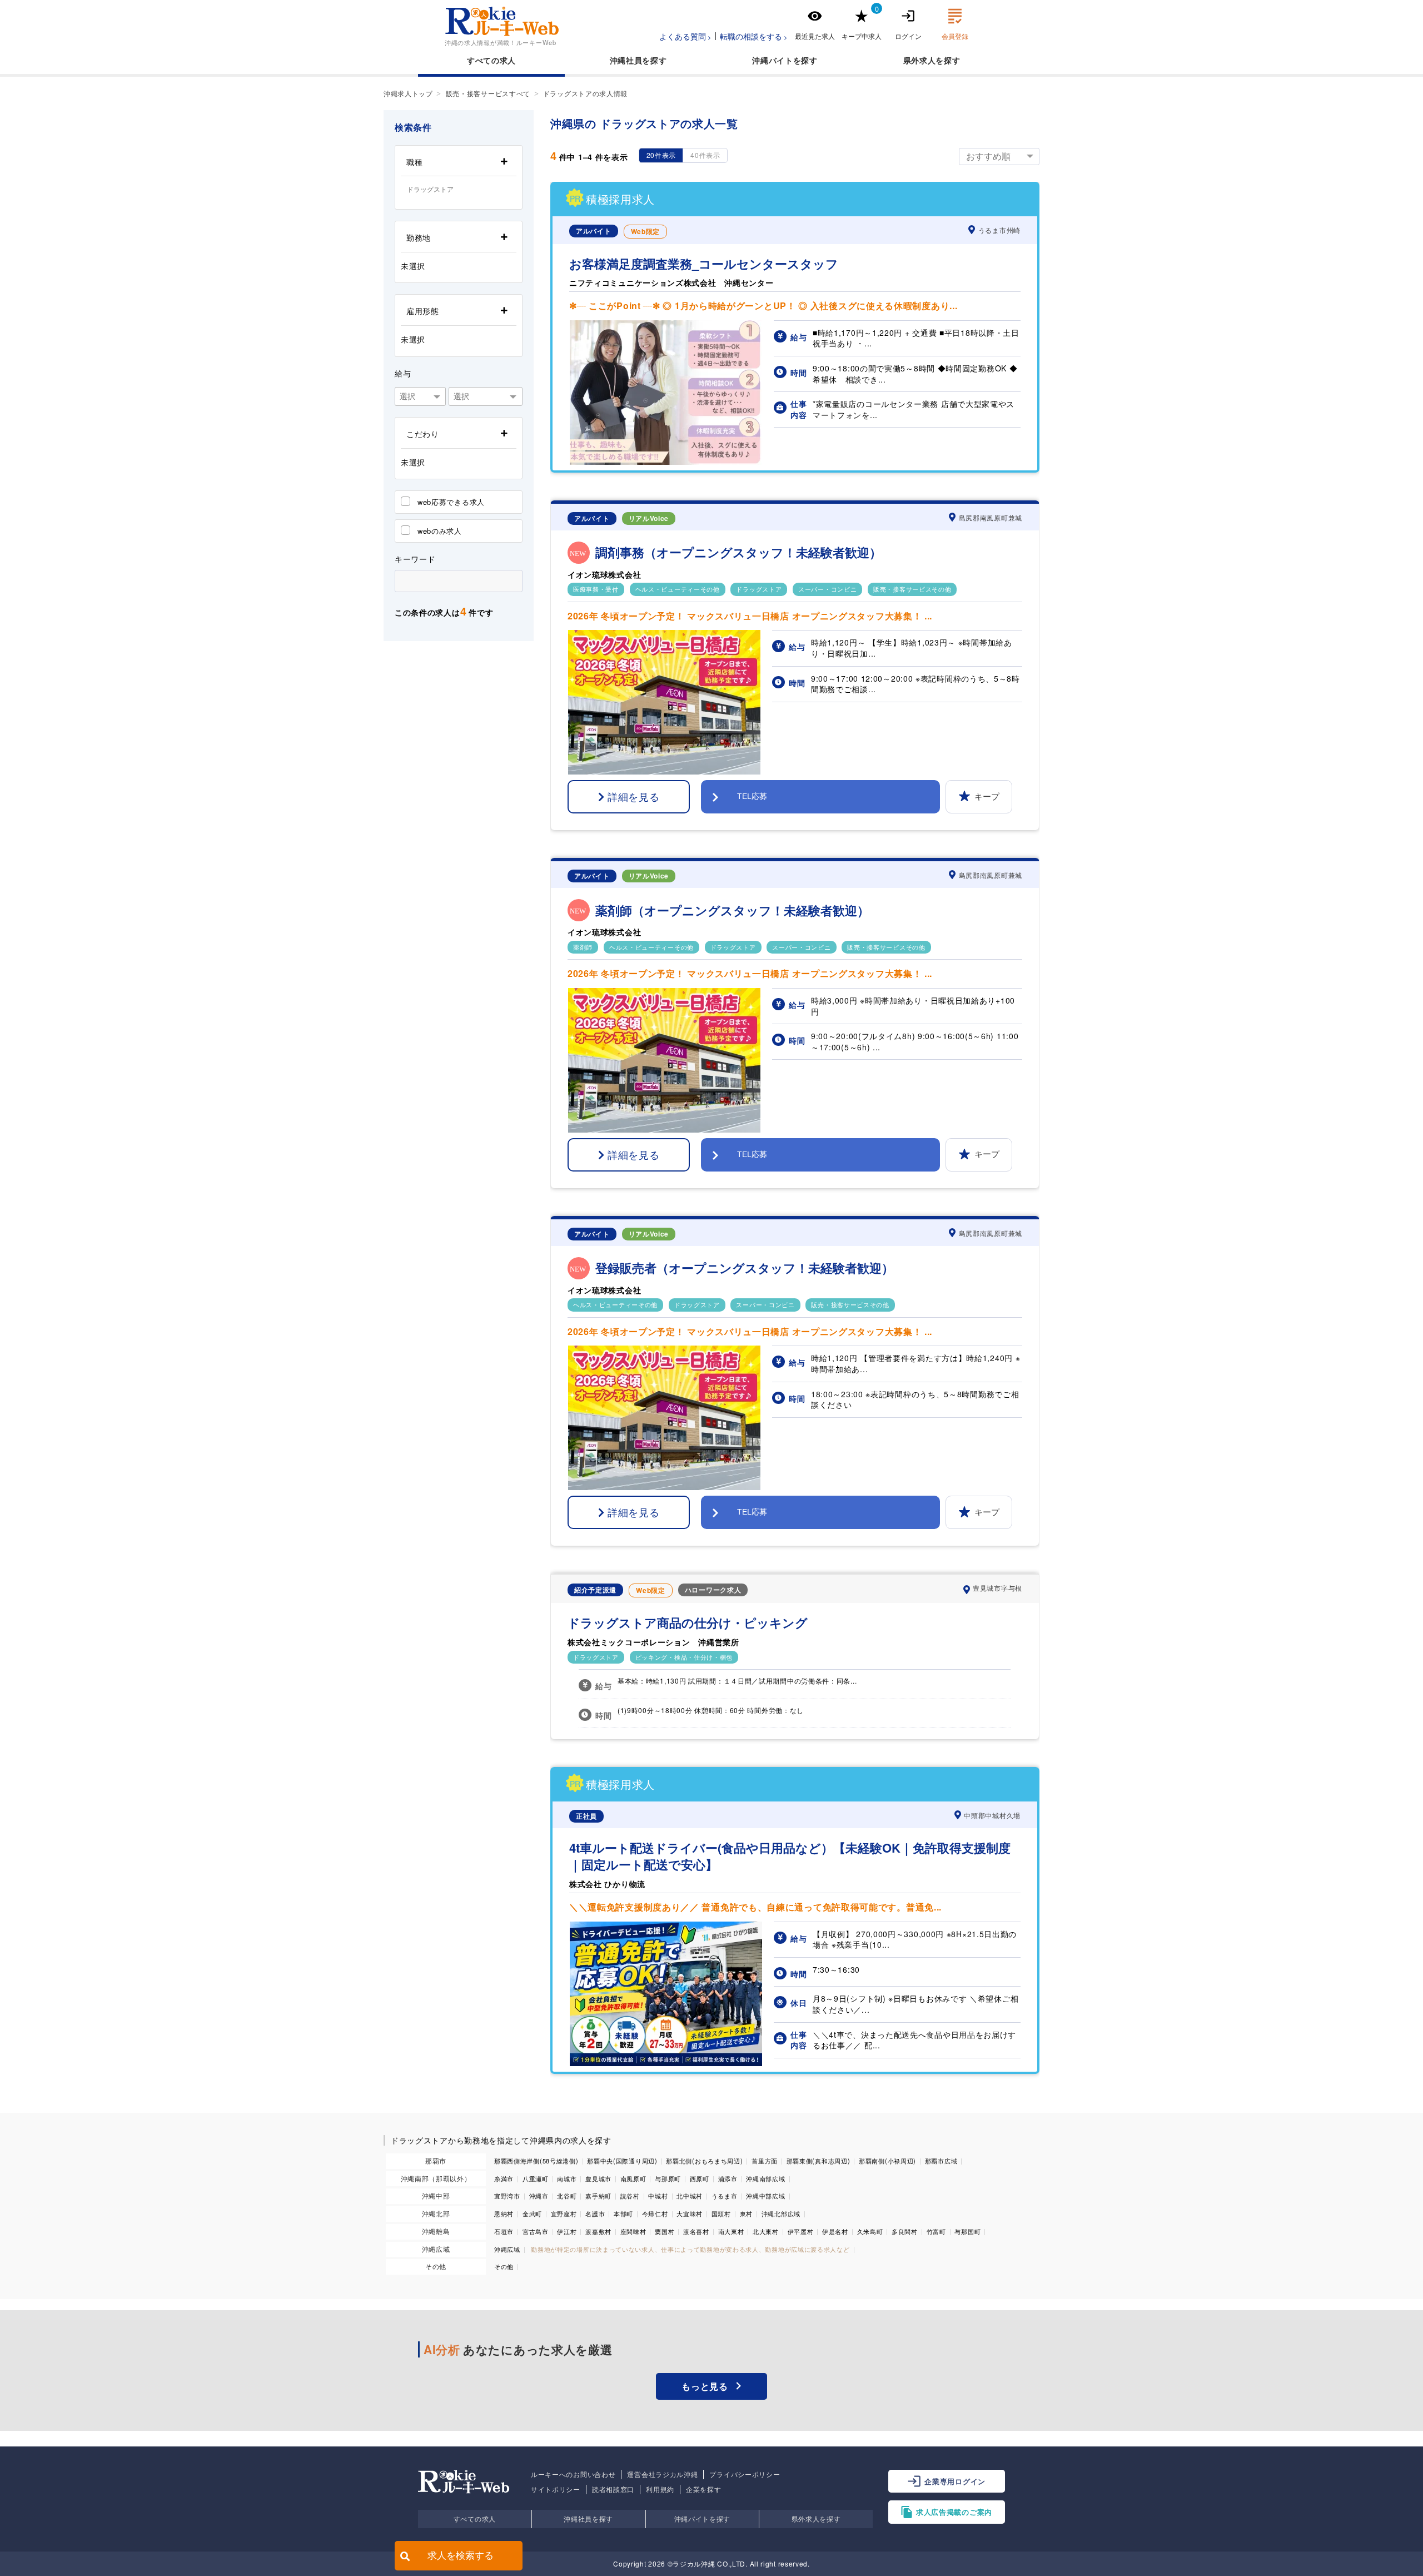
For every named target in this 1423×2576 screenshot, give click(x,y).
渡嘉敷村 (598, 2231)
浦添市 (728, 2178)
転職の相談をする (751, 36)
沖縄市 (539, 2196)
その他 (436, 2266)
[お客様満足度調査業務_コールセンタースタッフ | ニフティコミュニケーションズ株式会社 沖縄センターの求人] (666, 461)
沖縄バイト (773, 60)
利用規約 (660, 2489)
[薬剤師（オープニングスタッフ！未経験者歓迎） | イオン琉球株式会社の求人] (664, 1129)
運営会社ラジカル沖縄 (662, 2474)
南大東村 (731, 2231)
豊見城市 (598, 2178)
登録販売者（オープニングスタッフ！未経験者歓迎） (745, 1268)
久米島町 (870, 2231)
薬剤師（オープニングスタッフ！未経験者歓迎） (732, 910)
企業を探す (704, 2489)
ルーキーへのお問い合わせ (573, 2474)
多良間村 (905, 2231)
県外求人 (920, 60)
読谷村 (630, 2196)
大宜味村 (690, 2213)
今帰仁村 (655, 2213)
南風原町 (633, 2178)
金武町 (532, 2213)
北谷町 (567, 2196)
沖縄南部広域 (765, 2178)
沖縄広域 (436, 2249)
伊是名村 (835, 2231)
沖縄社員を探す (588, 2518)
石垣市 (504, 2231)
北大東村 (766, 2231)
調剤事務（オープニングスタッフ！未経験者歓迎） (738, 552)
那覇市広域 (941, 2161)
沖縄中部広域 (765, 2196)
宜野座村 (564, 2213)
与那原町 (668, 2178)
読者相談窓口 (613, 2489)
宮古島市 (536, 2231)
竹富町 (936, 2231)
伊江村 (567, 2231)
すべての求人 (491, 60)
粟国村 (665, 2231)
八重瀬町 (536, 2178)
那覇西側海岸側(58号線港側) (536, 2161)
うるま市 (725, 2196)
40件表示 (705, 155)
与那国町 (967, 2231)
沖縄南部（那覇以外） (436, 2178)
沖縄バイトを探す (703, 2518)
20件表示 (661, 155)
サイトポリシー (556, 2489)
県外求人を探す (816, 2518)
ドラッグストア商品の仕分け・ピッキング (688, 1623)
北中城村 (690, 2196)
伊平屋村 (801, 2231)
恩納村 (504, 2213)
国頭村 (721, 2213)
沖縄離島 (436, 2231)
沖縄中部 (436, 2195)
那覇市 (436, 2160)
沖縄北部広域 (781, 2213)
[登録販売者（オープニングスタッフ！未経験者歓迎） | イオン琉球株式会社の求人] (664, 1487)
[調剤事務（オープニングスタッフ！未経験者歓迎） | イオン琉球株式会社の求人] (664, 771)
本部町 (623, 2213)
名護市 (595, 2213)
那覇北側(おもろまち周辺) (704, 2161)
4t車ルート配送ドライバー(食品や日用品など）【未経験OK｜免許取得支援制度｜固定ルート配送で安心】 (790, 1857)
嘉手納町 (598, 2196)
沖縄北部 (436, 2213)
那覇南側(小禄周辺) (887, 2161)
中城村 (658, 2196)
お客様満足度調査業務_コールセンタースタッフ (704, 264)
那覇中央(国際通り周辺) (622, 2161)
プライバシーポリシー (745, 2474)
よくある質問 (683, 36)
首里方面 (765, 2161)
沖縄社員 (626, 60)
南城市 (567, 2178)
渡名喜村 (696, 2231)
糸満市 (504, 2178)
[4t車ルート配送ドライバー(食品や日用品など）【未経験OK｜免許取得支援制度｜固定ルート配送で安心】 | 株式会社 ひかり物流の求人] (666, 2063)
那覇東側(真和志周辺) (819, 2161)
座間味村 (633, 2231)
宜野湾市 (507, 2196)
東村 (746, 2213)
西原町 (700, 2178)
